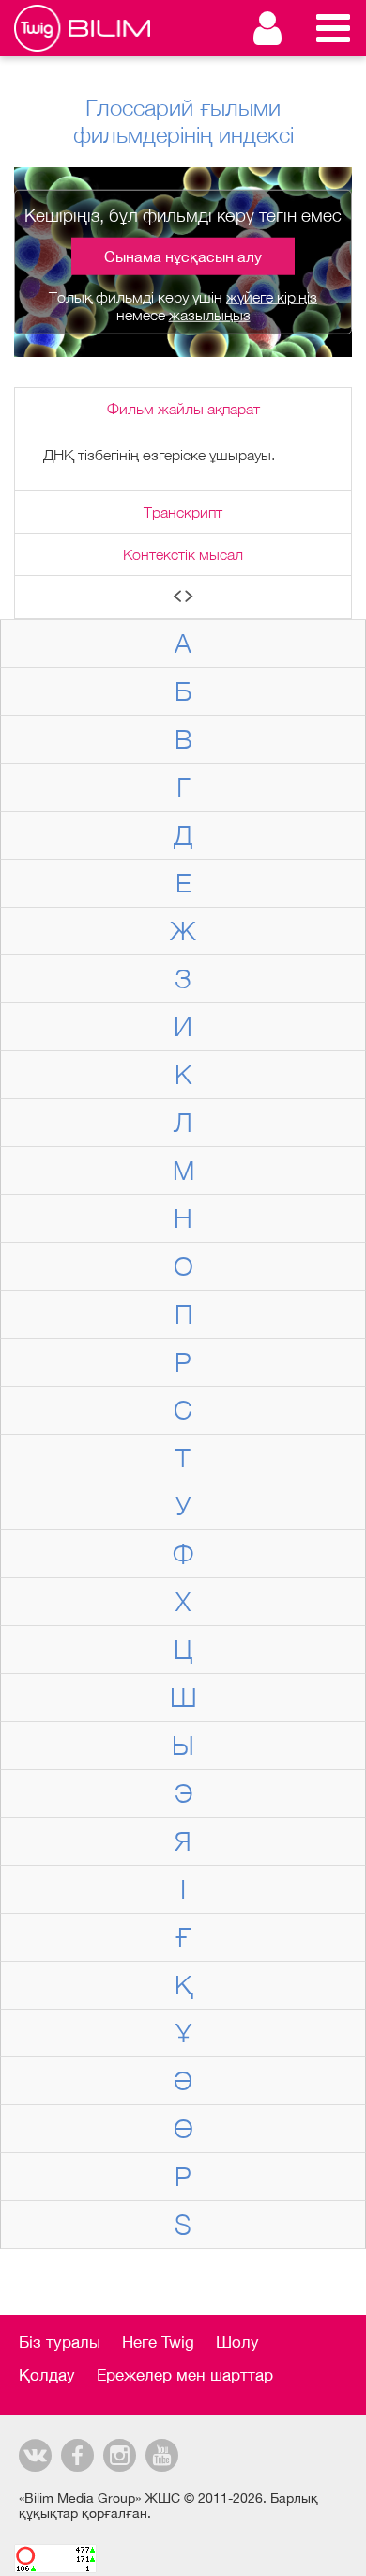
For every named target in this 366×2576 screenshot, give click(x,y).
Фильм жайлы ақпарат (183, 409)
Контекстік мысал (183, 554)
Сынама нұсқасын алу (183, 256)
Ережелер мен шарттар (185, 2375)
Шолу (237, 2342)
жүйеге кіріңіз (272, 297)
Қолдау (47, 2375)
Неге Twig (158, 2342)
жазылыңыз (210, 315)
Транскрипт (183, 512)
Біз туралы (60, 2342)
